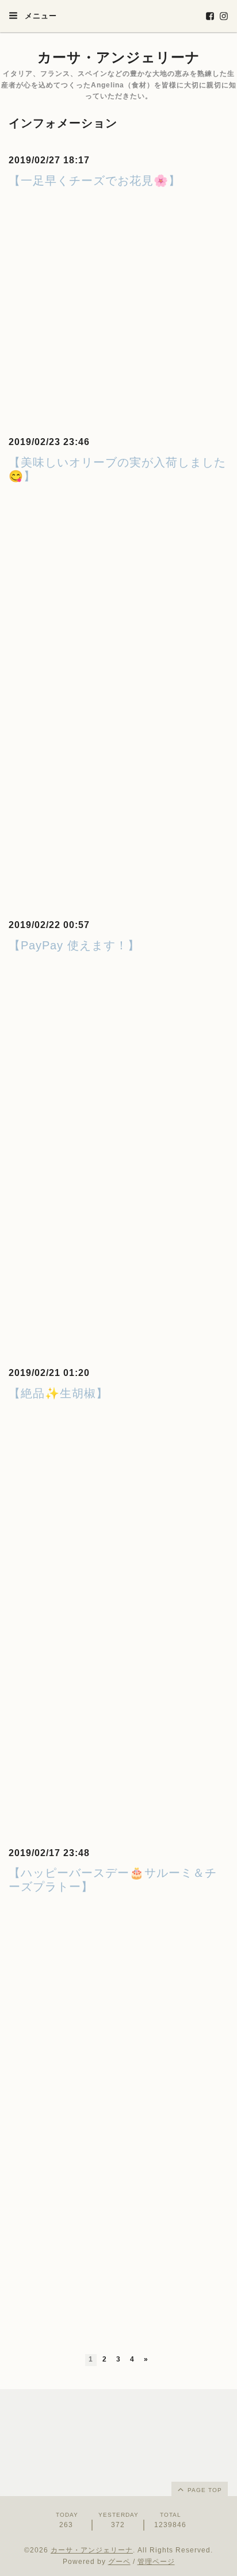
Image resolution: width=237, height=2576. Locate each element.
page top (204, 2490)
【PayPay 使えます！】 (74, 945)
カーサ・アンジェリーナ (119, 57)
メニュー (39, 16)
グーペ (119, 2562)
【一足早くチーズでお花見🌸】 (95, 181)
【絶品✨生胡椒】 (58, 1393)
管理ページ (156, 2562)
